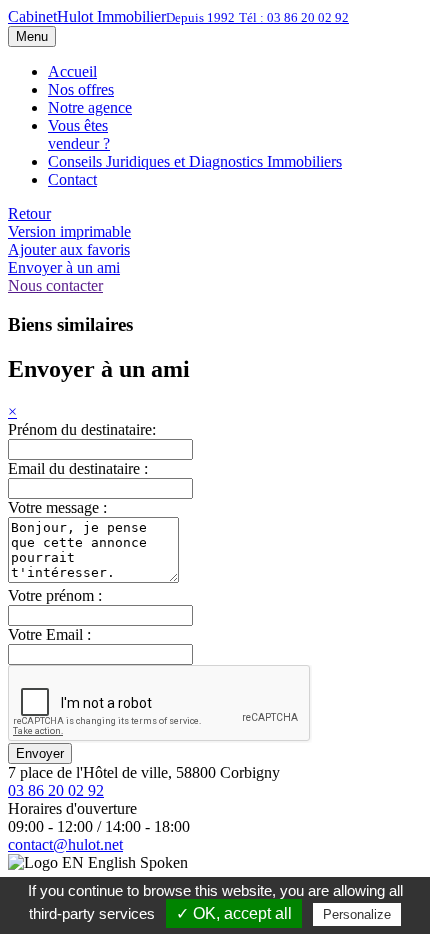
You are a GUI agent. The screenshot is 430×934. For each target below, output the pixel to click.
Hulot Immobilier (178, 16)
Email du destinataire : (78, 468)
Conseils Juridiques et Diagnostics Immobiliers (195, 161)
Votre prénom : (55, 595)
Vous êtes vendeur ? (79, 134)
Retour (29, 213)
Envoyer (40, 753)
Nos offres (81, 89)
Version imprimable (69, 231)
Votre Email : (49, 634)
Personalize (357, 914)
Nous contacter (55, 285)
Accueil (72, 71)
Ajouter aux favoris (69, 249)
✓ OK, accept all (234, 913)
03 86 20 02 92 (56, 790)
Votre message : (57, 507)
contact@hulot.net (65, 844)
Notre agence (90, 107)
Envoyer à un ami (64, 267)
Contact (72, 179)
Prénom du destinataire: (82, 429)
